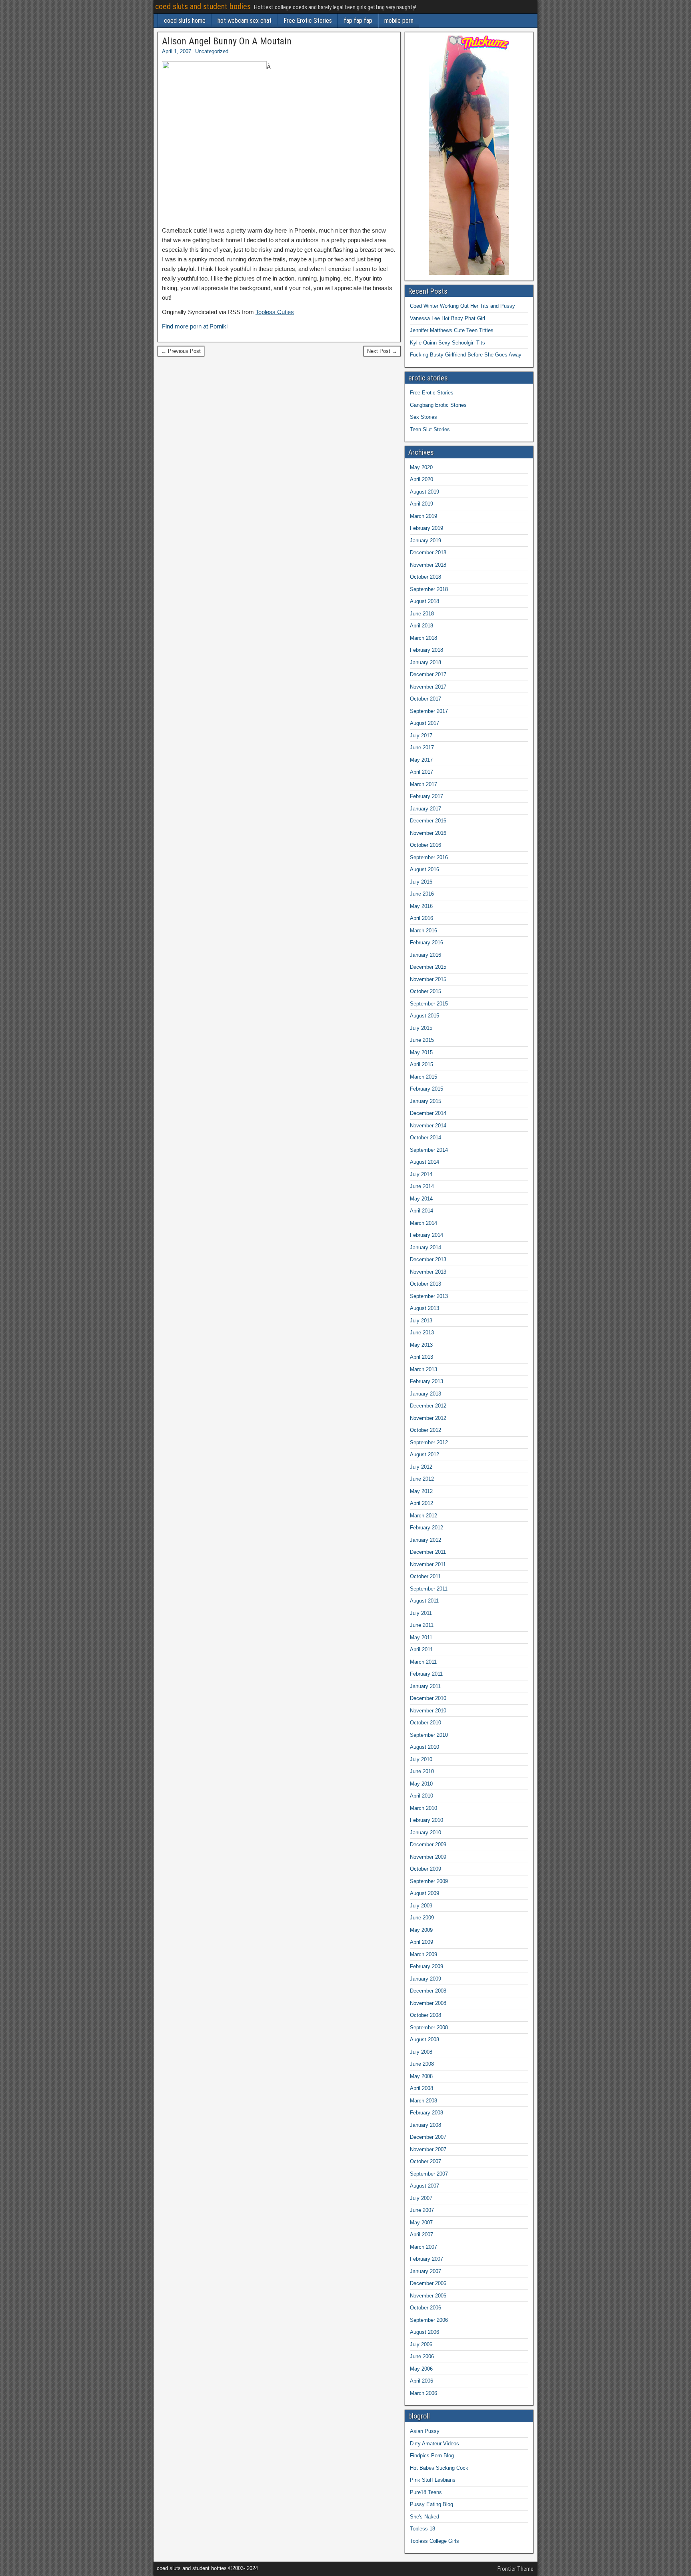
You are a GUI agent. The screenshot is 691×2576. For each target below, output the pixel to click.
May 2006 (421, 2369)
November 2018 (428, 565)
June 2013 (422, 1333)
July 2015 (421, 1028)
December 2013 (428, 1259)
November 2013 (428, 1272)
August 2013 (424, 1308)
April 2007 (421, 2235)
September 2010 (429, 1735)
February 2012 (426, 1528)
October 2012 (425, 1430)
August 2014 (424, 1162)
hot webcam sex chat (245, 21)
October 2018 (425, 577)
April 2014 (421, 1211)
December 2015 (428, 967)
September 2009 (429, 1881)
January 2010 (425, 1832)
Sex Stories (423, 417)
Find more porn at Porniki (195, 326)
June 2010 (422, 1771)
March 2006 (423, 2393)
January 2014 (425, 1247)
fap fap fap (358, 21)
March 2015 (423, 1077)
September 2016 (429, 857)
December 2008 (428, 1991)
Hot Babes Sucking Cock (439, 2468)
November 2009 (428, 1857)
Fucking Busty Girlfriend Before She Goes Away (466, 355)
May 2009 (421, 1930)
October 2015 (425, 991)
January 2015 (425, 1101)
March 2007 (423, 2247)
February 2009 (426, 1966)
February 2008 (426, 2113)
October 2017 (425, 699)
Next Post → (382, 351)
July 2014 (421, 1174)
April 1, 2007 (177, 51)
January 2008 (425, 2125)
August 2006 (424, 2332)
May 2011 (421, 1637)
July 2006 (421, 2344)
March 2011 (423, 1662)
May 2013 (421, 1345)
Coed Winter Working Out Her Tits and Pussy (462, 306)
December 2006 (428, 2283)
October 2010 (425, 1723)
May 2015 (421, 1052)
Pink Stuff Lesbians (433, 2480)
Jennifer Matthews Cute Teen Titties (452, 330)
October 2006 (425, 2308)
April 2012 (421, 1503)
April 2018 (421, 626)
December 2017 (428, 674)
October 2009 (425, 1869)
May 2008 (421, 2076)
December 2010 (428, 1698)
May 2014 (421, 1199)
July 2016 (421, 882)
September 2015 (429, 1004)
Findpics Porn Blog (432, 2456)
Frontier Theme (515, 2569)
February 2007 (426, 2259)
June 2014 (422, 1186)
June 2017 (422, 748)
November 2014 (428, 1126)
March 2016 (423, 931)
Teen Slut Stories (430, 429)
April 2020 (421, 479)
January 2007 (425, 2271)
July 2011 (421, 1613)
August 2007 (424, 2186)
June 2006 (422, 2356)
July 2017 (421, 736)
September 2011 (429, 1589)
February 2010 (426, 1820)
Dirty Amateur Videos (434, 2444)
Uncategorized (212, 51)
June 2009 (422, 1918)
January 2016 (425, 955)
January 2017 (425, 809)
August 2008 (424, 2039)
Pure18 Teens (426, 2492)
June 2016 (422, 894)
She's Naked (424, 2517)
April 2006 (421, 2381)
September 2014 (429, 1150)
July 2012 (421, 1467)
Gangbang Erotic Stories (438, 405)
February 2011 (426, 1674)
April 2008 (421, 2088)
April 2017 (421, 772)
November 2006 (428, 2296)
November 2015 (428, 979)
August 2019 (424, 492)
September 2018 (429, 589)
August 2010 (424, 1747)
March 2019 (423, 516)
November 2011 (428, 1564)
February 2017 (426, 796)
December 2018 (428, 552)
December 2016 (428, 821)
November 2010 (428, 1711)
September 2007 (429, 2174)
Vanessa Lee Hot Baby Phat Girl (447, 318)
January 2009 (425, 1979)
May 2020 (421, 467)
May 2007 (421, 2223)
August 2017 (424, 723)
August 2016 (424, 869)
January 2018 (425, 662)
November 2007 (428, 2149)
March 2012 (423, 1516)
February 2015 (426, 1089)
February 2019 (426, 528)
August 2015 (424, 1016)
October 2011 (425, 1576)
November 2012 (428, 1418)
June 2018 (422, 614)
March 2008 (423, 2101)
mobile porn (399, 21)
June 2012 (422, 1479)
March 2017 (423, 784)
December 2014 (428, 1113)
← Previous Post (181, 351)
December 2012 (428, 1406)
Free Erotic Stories (308, 21)
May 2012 (421, 1491)
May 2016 (421, 906)
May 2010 (421, 1784)
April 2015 (421, 1064)
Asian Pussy (425, 2431)
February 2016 (426, 943)
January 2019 (425, 540)
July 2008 (421, 2052)
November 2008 (428, 2003)
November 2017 (428, 687)
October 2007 (425, 2161)
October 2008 (425, 2015)
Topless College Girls (434, 2541)
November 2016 (428, 833)
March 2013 (423, 1369)
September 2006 (429, 2320)
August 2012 (424, 1454)
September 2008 (429, 2028)
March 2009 (423, 1954)
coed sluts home (185, 21)
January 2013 (425, 1394)
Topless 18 (422, 2529)
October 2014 (425, 1138)
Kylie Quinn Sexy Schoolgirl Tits (447, 343)
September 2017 (429, 711)
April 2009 (421, 1942)
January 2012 (425, 1540)
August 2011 (424, 1601)
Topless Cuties (275, 312)
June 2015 (422, 1040)
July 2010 (421, 1759)
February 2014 (426, 1235)
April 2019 (421, 504)
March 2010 (423, 1808)
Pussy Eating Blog (431, 2504)
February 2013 (426, 1381)
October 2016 (425, 845)
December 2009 (428, 1844)
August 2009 (424, 1893)
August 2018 (424, 601)
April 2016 (421, 918)
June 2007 (422, 2210)
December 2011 (428, 1552)
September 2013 (429, 1296)
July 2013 (421, 1321)
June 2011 (422, 1625)
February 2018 (426, 650)
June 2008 (422, 2064)
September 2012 (429, 1442)
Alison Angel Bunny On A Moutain (227, 41)
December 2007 (428, 2137)
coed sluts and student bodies (203, 6)
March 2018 (423, 638)
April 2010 (421, 1796)
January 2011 (425, 1686)
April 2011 (421, 1649)
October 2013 (425, 1284)
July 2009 (421, 1906)
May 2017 (421, 760)
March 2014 (423, 1223)
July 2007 (421, 2198)
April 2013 (421, 1357)
